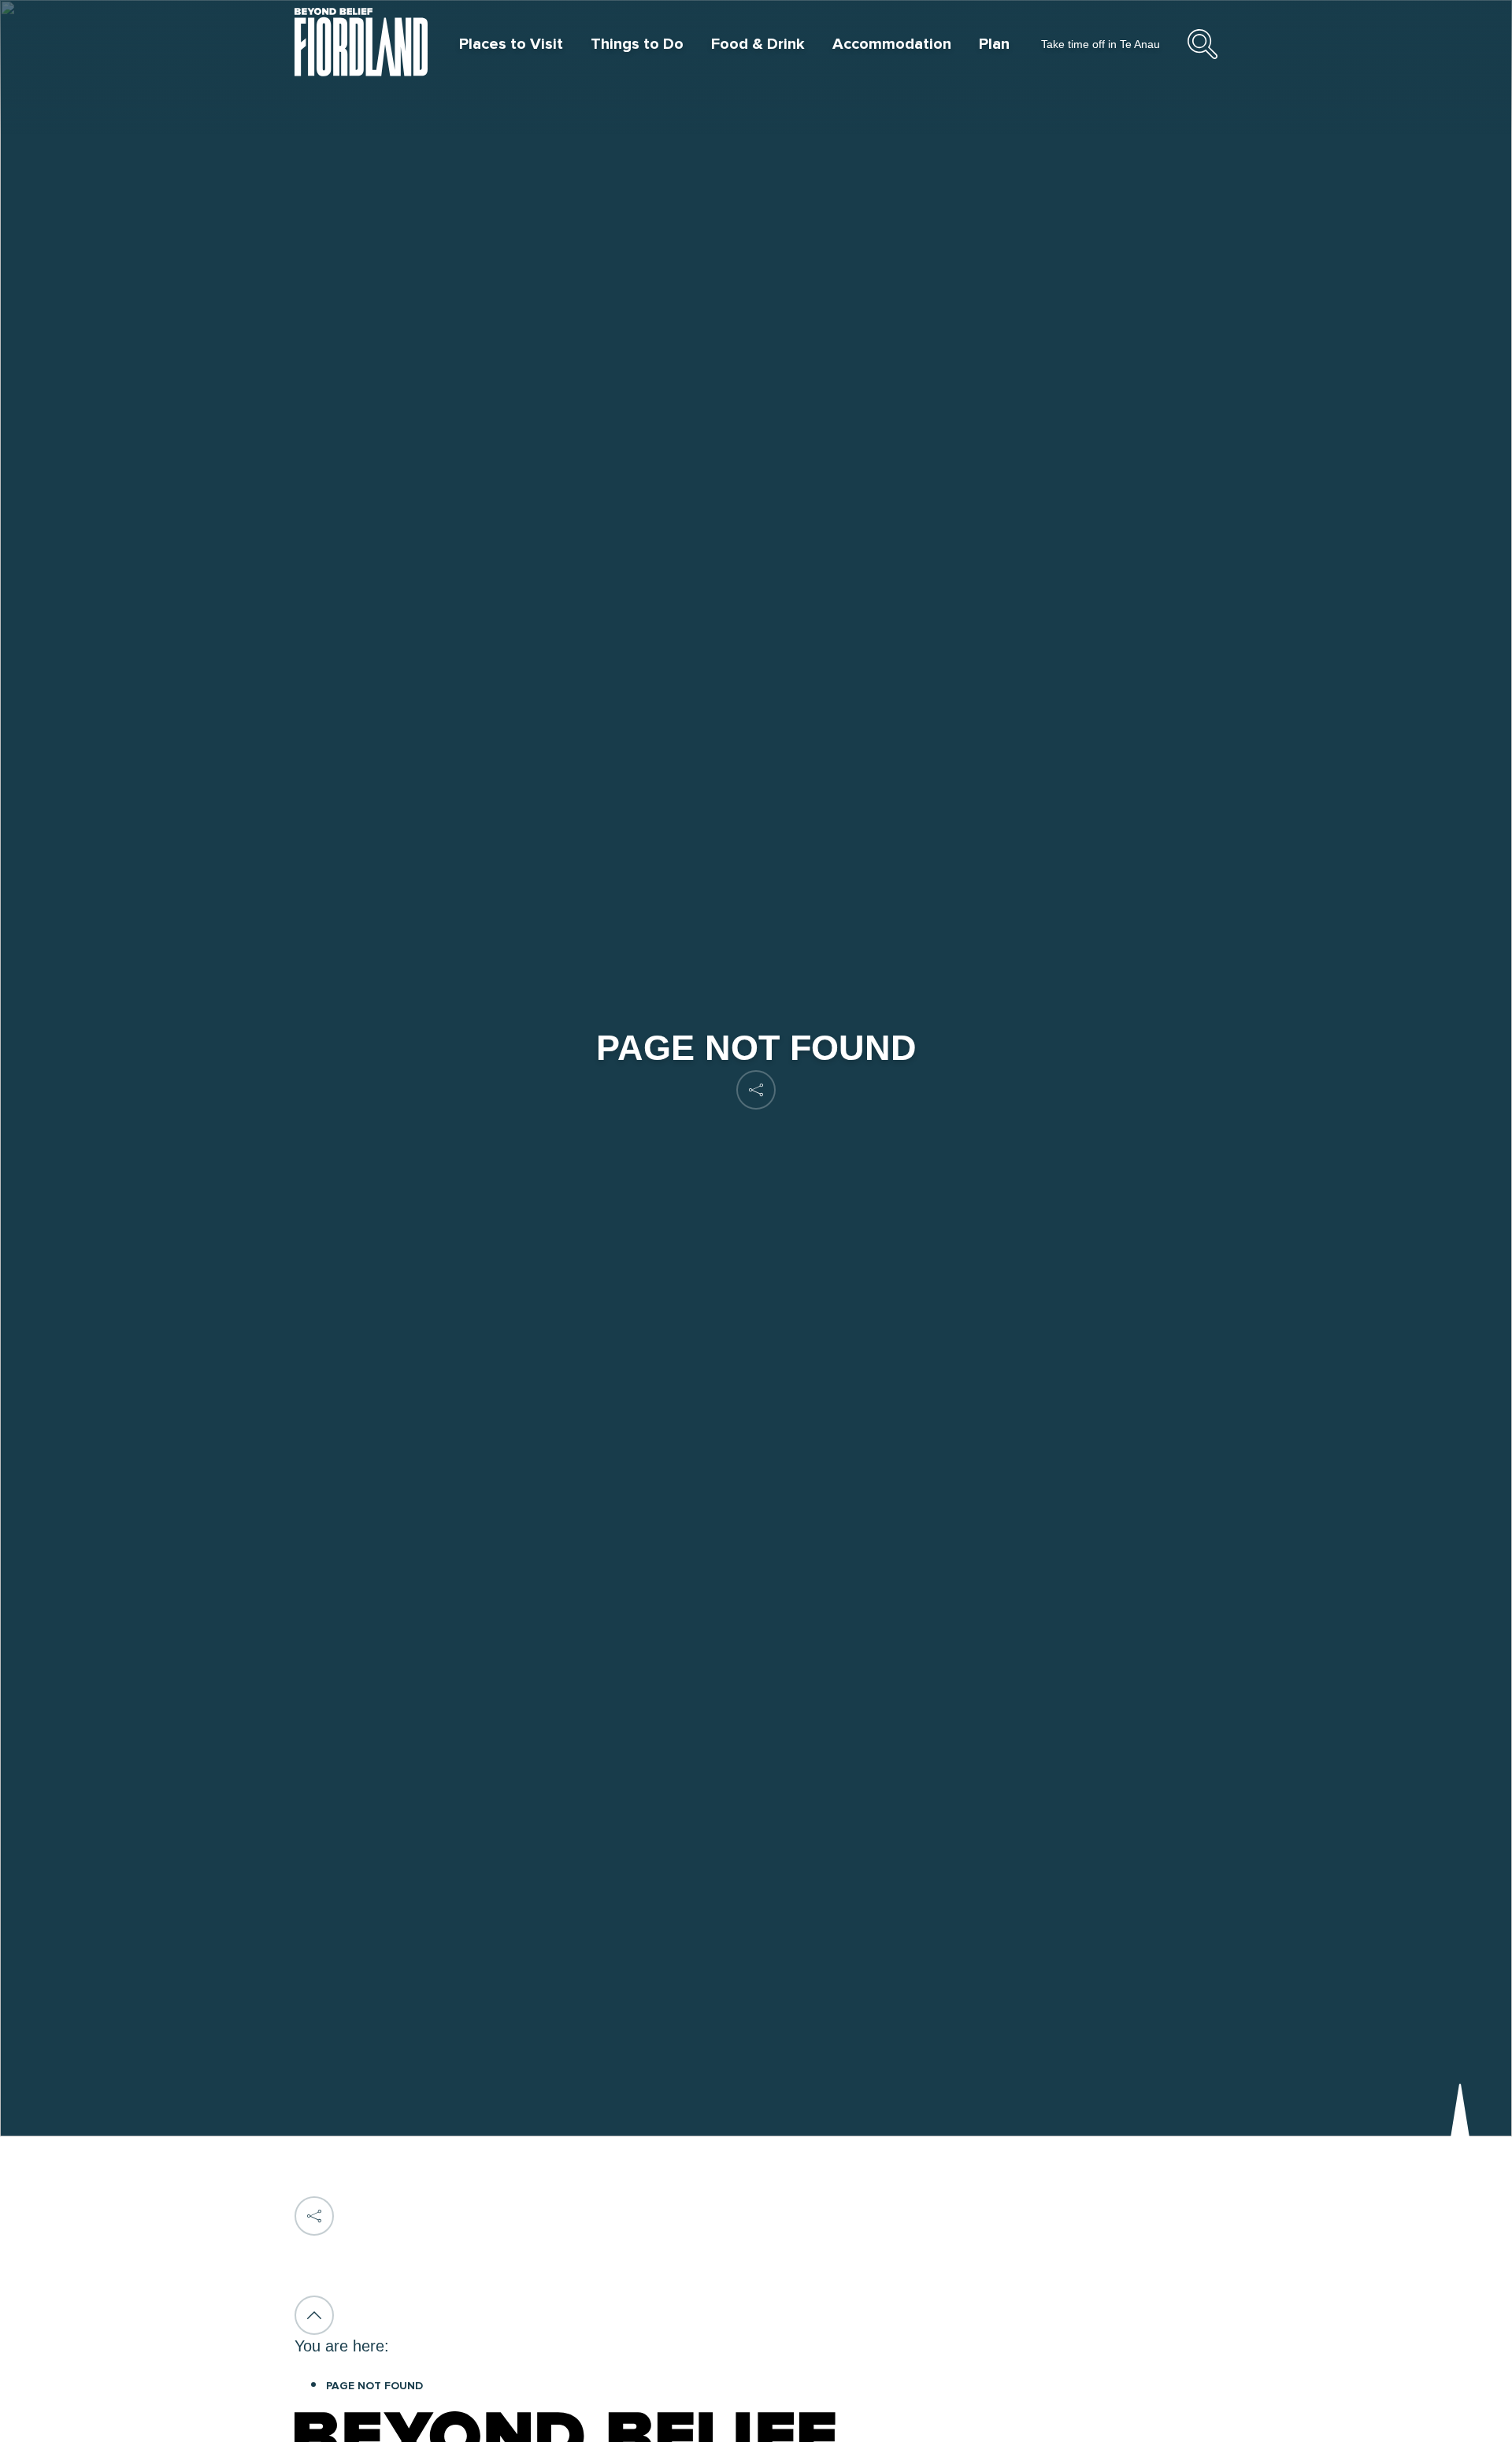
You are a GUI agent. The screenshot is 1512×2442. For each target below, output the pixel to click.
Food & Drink (758, 44)
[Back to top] (314, 2315)
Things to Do (637, 44)
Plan (994, 44)
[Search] (1203, 57)
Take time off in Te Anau (1101, 44)
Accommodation (892, 44)
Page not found (374, 2386)
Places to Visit (511, 44)
